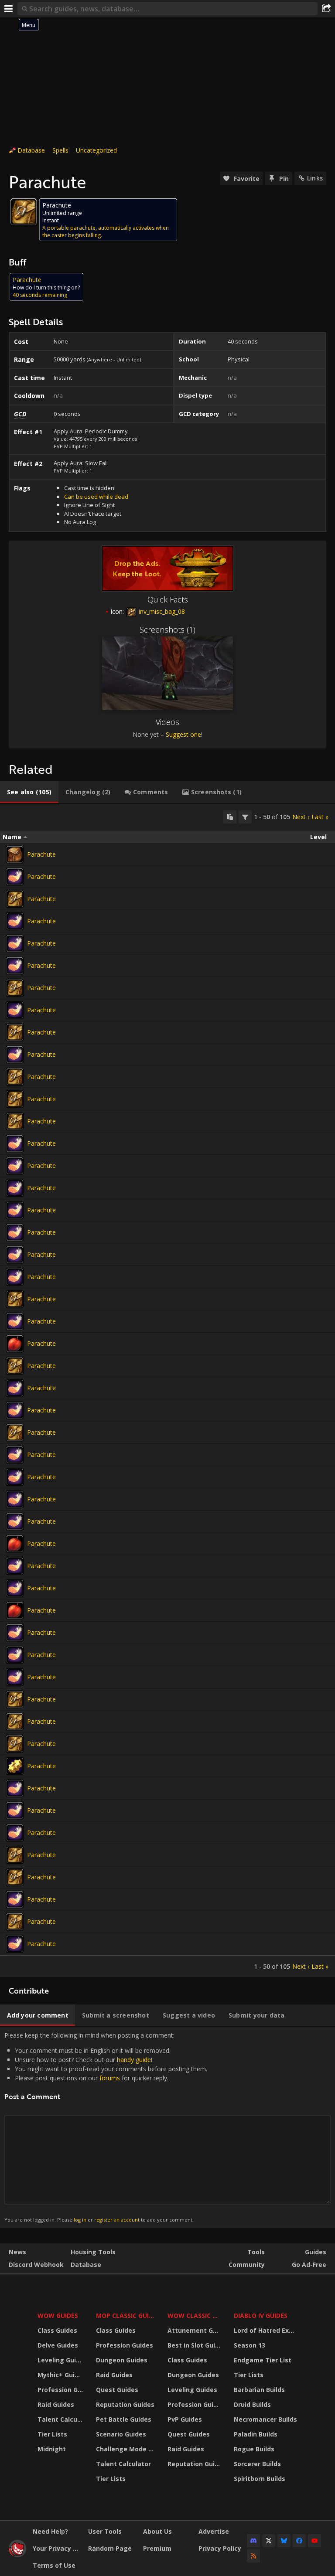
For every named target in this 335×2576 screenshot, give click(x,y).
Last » (320, 817)
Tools (256, 2252)
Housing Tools (93, 2252)
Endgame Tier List (263, 2360)
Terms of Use (54, 2565)
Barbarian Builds (259, 2390)
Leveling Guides (61, 2360)
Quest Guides (117, 2390)
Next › (301, 817)
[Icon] (24, 212)
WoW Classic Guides (195, 2316)
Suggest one (183, 734)
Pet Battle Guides (124, 2419)
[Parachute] (15, 854)
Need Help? (50, 2531)
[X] (269, 2541)
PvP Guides (185, 2419)
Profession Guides (61, 2390)
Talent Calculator (61, 2419)
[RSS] (253, 2556)
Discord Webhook (36, 2265)
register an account (117, 2220)
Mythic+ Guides (61, 2375)
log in (80, 2220)
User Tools (105, 2531)
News (17, 2252)
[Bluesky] (284, 2541)
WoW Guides (58, 2316)
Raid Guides (56, 2404)
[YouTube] (314, 2541)
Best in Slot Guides (195, 2345)
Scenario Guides (121, 2434)
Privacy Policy (220, 2548)
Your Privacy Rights (57, 2548)
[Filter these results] (245, 817)
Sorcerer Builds (257, 2464)
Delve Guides (58, 2345)
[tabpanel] (167, 1390)
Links (315, 178)
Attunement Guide (195, 2330)
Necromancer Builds (265, 2419)
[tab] (29, 792)
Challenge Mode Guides (126, 2449)
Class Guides (57, 2330)
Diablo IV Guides (261, 2316)
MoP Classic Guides (126, 2316)
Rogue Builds (254, 2449)
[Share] (326, 9)
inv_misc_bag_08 (161, 611)
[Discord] (253, 2541)
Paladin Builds (256, 2434)
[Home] (17, 2555)
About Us (157, 2531)
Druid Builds (252, 2404)
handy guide (134, 2060)
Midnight (52, 2449)
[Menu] (9, 9)
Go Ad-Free (309, 2265)
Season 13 (250, 2345)
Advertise (214, 2531)
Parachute (41, 854)
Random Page (110, 2548)
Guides (316, 2252)
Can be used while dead (96, 497)
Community (247, 2265)
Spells (60, 150)
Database (31, 150)
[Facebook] (299, 2541)
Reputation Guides (125, 2404)
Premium (157, 2548)
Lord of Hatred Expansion (267, 2330)
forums (110, 2078)
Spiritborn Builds (260, 2479)
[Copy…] (230, 817)
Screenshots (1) (167, 630)
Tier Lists (52, 2434)
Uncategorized (96, 150)
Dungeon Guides (122, 2360)
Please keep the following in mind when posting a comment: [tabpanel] (106, 2127)
